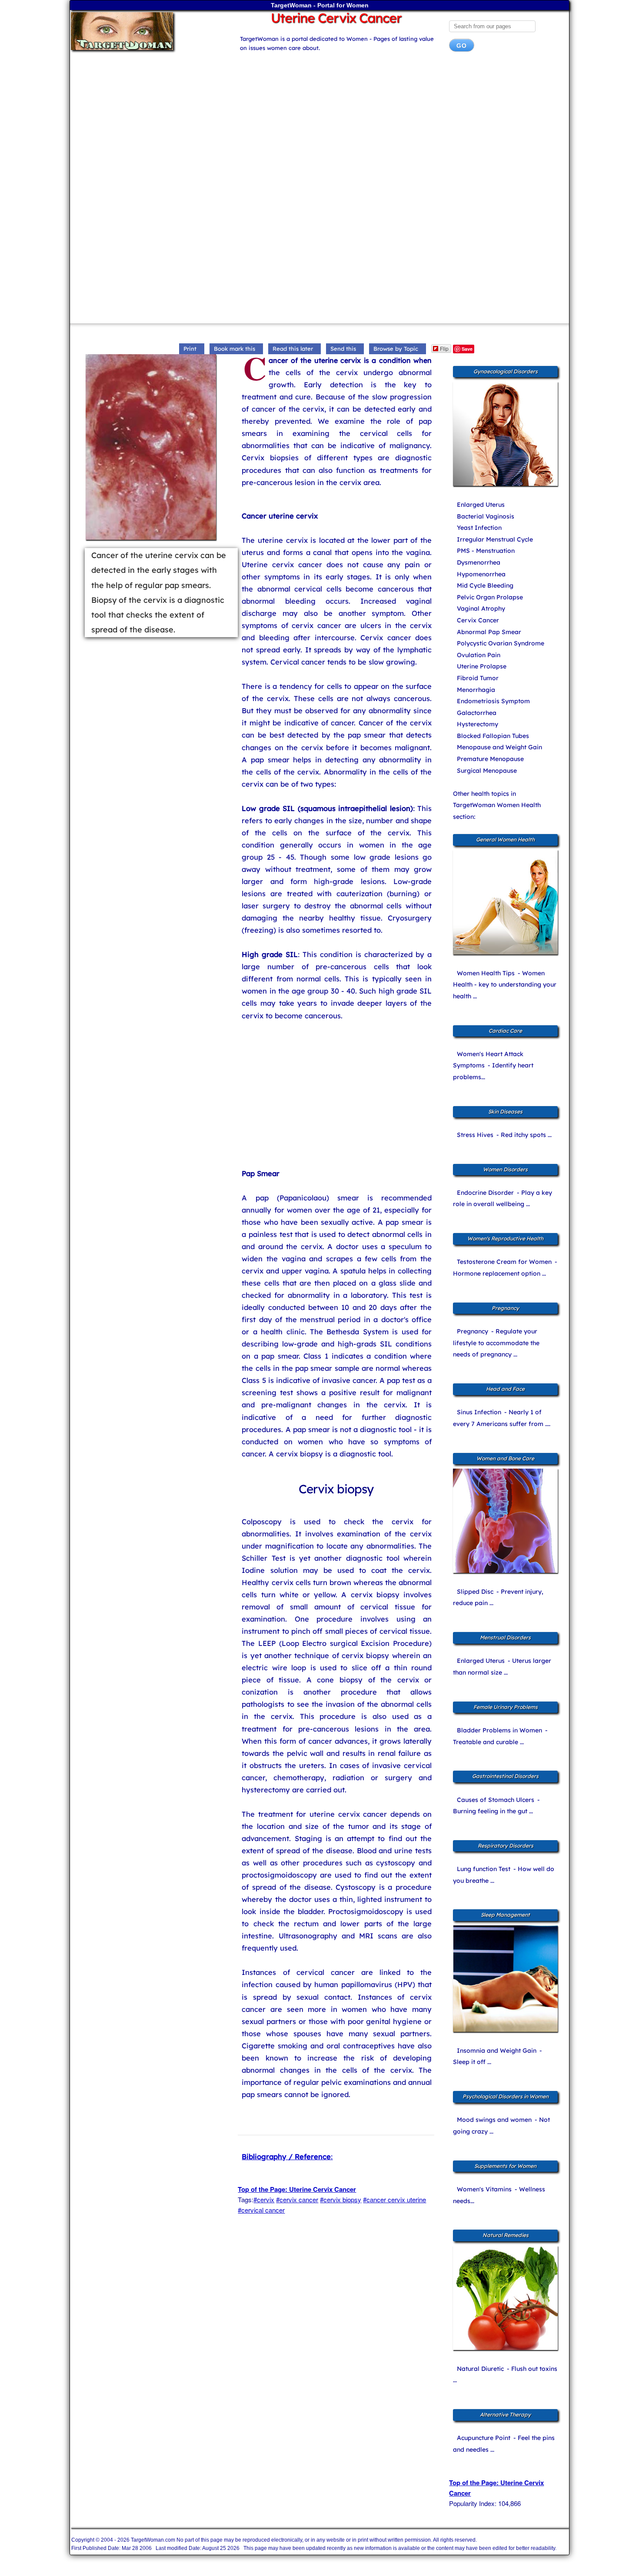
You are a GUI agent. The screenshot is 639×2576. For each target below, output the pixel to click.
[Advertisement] (319, 128)
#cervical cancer (261, 2210)
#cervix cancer (297, 2199)
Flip (444, 348)
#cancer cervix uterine (394, 2199)
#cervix (264, 2199)
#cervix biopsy (341, 2199)
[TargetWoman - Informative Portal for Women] (146, 31)
